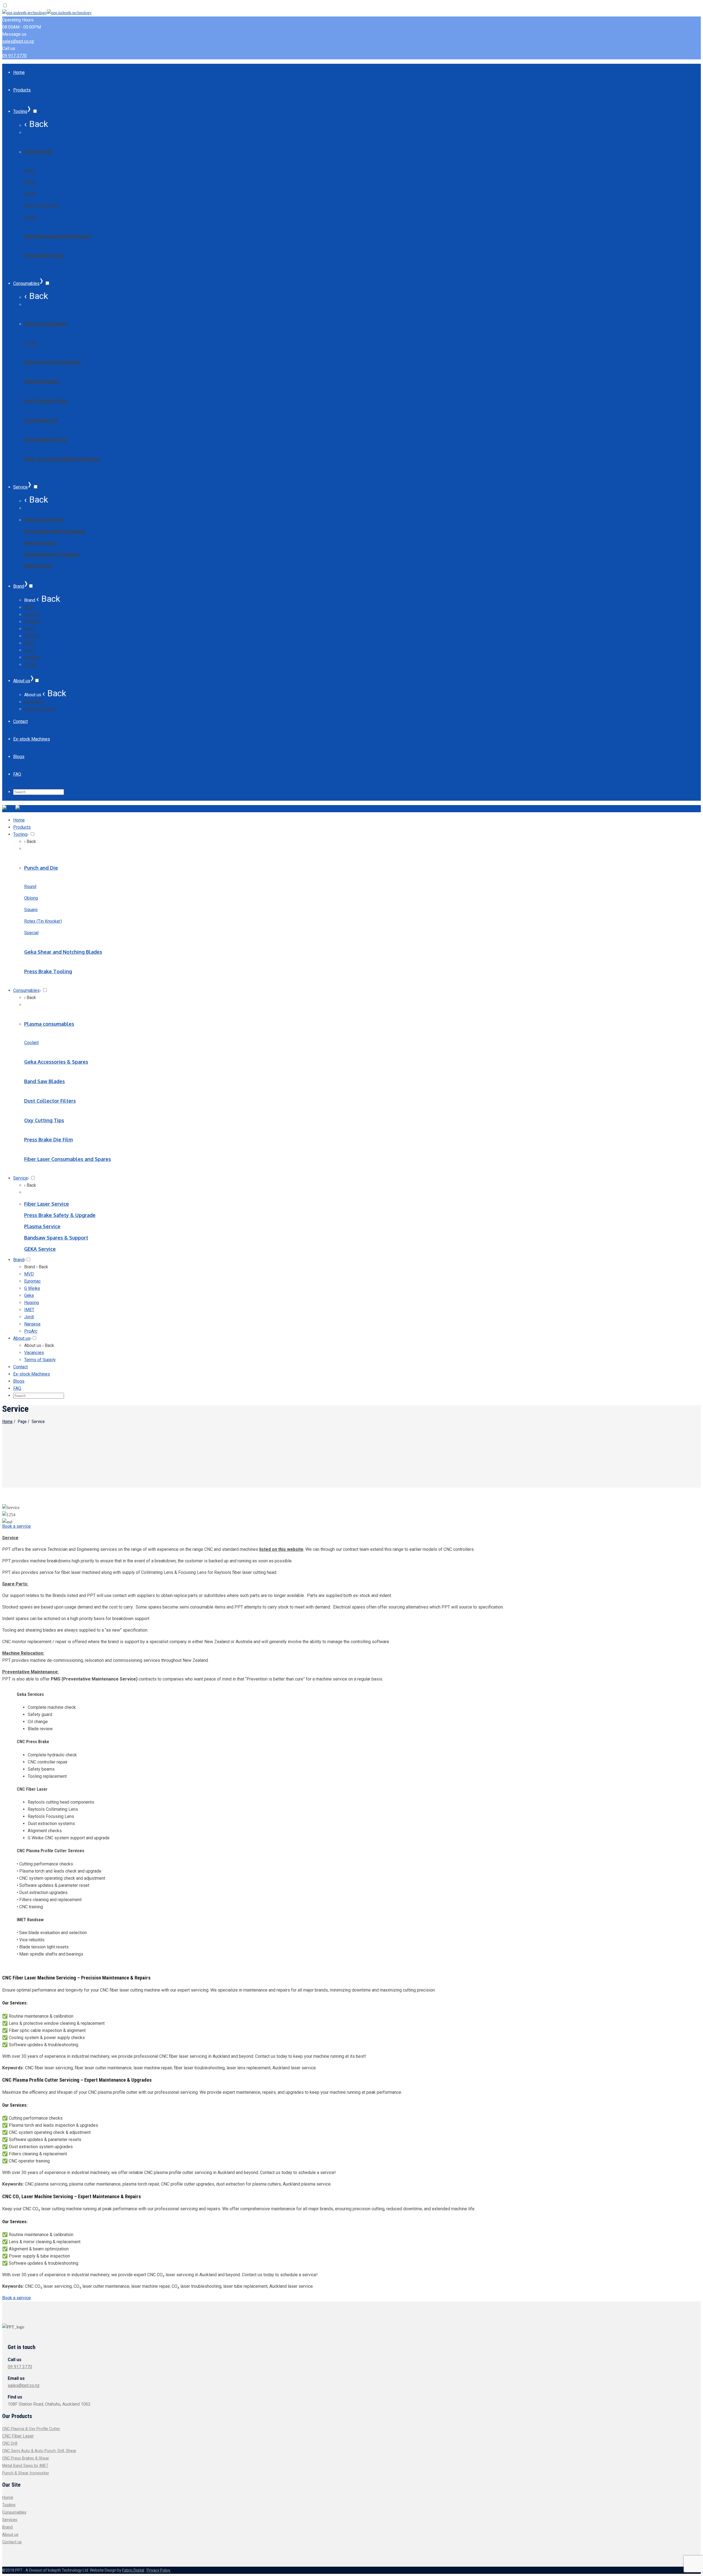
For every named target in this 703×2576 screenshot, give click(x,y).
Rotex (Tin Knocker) (41, 205)
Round (30, 171)
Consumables (14, 2512)
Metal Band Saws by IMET (25, 2466)
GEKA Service (38, 566)
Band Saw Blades (41, 381)
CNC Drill (10, 2443)
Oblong (30, 182)
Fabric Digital (133, 2570)
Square (30, 194)
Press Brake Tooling (44, 255)
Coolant (31, 343)
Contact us (12, 2542)
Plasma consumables (46, 324)
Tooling (9, 2505)
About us (10, 2535)
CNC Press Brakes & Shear (26, 2458)
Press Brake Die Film (45, 440)
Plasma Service (40, 543)
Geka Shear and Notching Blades (57, 236)
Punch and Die (39, 152)
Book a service (16, 1526)
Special (30, 217)
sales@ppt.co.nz (18, 41)
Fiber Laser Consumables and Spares (62, 459)
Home (7, 1422)
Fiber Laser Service (44, 520)
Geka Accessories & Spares (53, 362)
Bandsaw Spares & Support (51, 554)
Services (10, 2520)
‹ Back (36, 124)
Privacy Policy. (159, 2570)
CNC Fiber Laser (18, 2436)
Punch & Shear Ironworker (26, 2473)
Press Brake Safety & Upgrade (55, 531)
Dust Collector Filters (46, 401)
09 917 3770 (14, 56)
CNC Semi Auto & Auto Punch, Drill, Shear (39, 2451)
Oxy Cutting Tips (41, 420)
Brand (7, 2527)
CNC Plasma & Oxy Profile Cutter (31, 2429)
